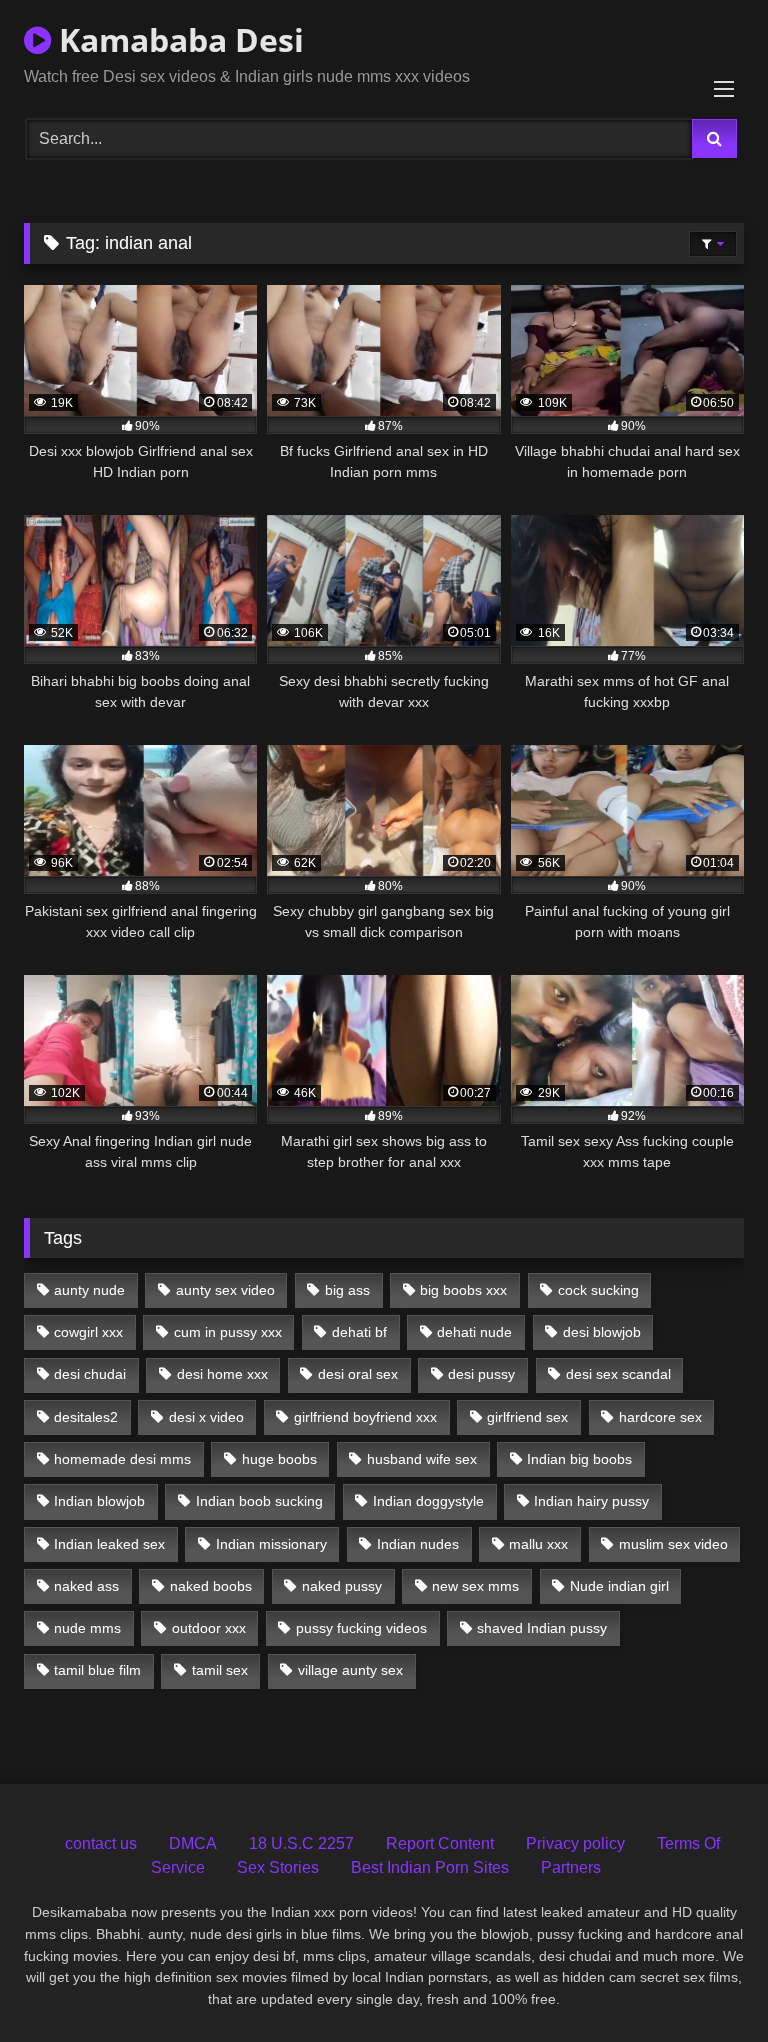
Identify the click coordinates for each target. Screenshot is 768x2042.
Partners (571, 1867)
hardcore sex (660, 1417)
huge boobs (279, 1459)
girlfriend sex (527, 1417)
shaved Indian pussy (542, 1628)
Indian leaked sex (109, 1544)
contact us (101, 1843)
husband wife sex (422, 1459)
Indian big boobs (579, 1459)
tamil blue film (97, 1670)
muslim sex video (673, 1544)
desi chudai (90, 1374)
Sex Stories (278, 1867)
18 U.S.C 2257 (301, 1843)
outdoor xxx (209, 1628)
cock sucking (598, 1290)
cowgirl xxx (88, 1332)
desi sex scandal (618, 1374)
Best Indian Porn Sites (430, 1867)
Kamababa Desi (177, 39)
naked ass (86, 1586)
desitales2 (86, 1417)
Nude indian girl (619, 1586)
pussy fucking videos (361, 1628)
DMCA (193, 1843)
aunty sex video (225, 1290)
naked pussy (342, 1586)
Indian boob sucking (259, 1501)
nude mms (87, 1628)
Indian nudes (418, 1544)
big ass (347, 1290)
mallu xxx (538, 1544)
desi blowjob (602, 1332)
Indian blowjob (99, 1501)
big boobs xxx (463, 1290)
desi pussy (481, 1374)
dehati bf (359, 1332)
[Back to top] (706, 1982)
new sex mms (475, 1586)
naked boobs (211, 1586)
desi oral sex (358, 1374)
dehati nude (474, 1332)
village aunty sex (350, 1670)
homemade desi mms (122, 1459)
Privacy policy (575, 1843)
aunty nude (89, 1290)
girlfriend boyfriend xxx (365, 1417)
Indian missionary (271, 1544)
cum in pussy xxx (228, 1332)
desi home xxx (222, 1374)
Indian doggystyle (428, 1501)
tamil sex (220, 1670)
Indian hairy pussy (591, 1501)
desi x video (206, 1417)
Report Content (440, 1843)
